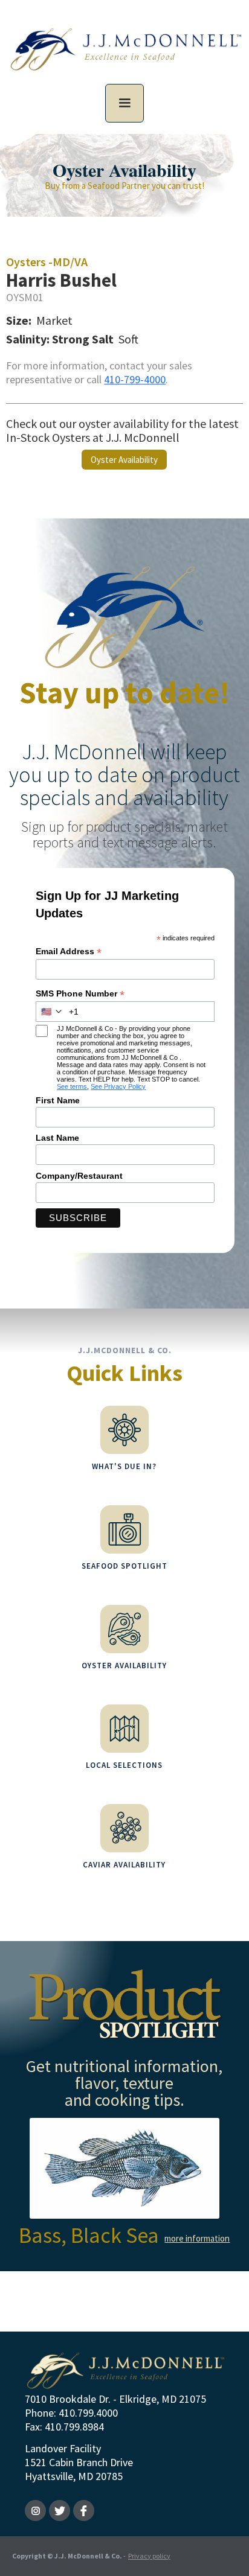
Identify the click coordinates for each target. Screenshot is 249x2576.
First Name (58, 1100)
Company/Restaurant (79, 1176)
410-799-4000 (135, 379)
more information (197, 2238)
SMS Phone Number (80, 994)
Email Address (69, 952)
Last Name (57, 1138)
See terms (72, 1086)
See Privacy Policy (118, 1086)
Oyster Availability (124, 460)
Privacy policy (149, 2556)
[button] (124, 103)
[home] (124, 56)
